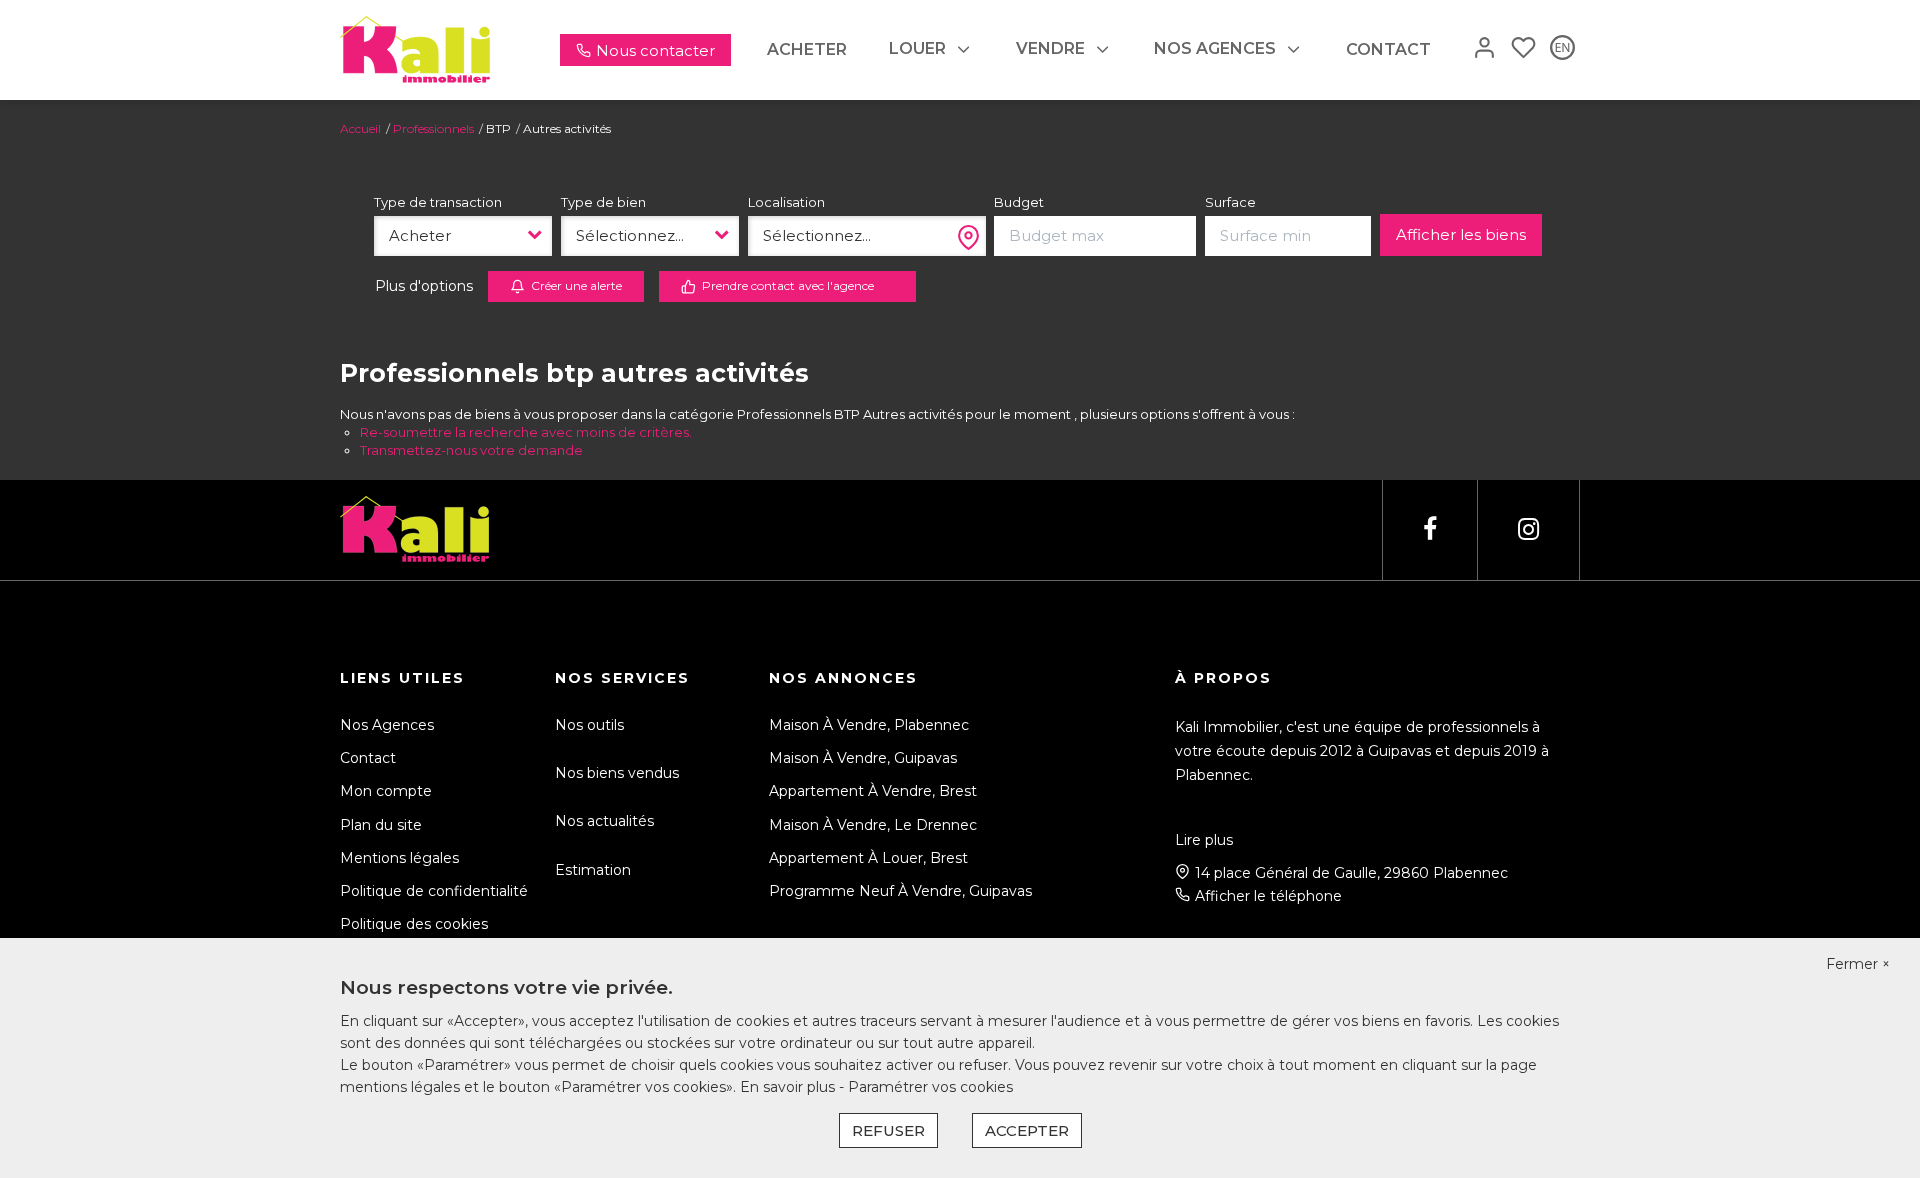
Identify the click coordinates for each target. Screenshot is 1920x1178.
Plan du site (381, 825)
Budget (1019, 202)
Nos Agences (387, 725)
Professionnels (433, 128)
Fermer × (1858, 964)
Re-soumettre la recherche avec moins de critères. (526, 432)
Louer (917, 48)
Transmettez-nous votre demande (471, 450)
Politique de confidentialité (434, 891)
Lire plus (1204, 840)
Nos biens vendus (617, 773)
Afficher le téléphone (1268, 896)
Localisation (786, 202)
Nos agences (1215, 48)
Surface (1230, 202)
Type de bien (603, 202)
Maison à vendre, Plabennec (869, 725)
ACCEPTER (1027, 1130)
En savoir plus (789, 1087)
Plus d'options (424, 286)
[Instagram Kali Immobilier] (1528, 529)
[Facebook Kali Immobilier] (1430, 529)
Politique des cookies (414, 924)
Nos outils (589, 725)
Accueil (360, 128)
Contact (1388, 49)
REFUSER (888, 1130)
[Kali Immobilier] (415, 49)
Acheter (807, 49)
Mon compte (386, 791)
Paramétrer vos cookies (930, 1087)
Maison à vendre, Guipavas (863, 758)
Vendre (1050, 48)
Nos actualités (604, 821)
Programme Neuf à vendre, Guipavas (900, 891)
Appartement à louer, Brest (868, 858)
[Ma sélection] (1523, 49)
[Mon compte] (1484, 49)
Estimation (593, 870)
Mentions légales (399, 858)
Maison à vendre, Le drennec (873, 825)
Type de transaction (438, 202)
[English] (1562, 49)
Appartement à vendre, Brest (873, 791)
